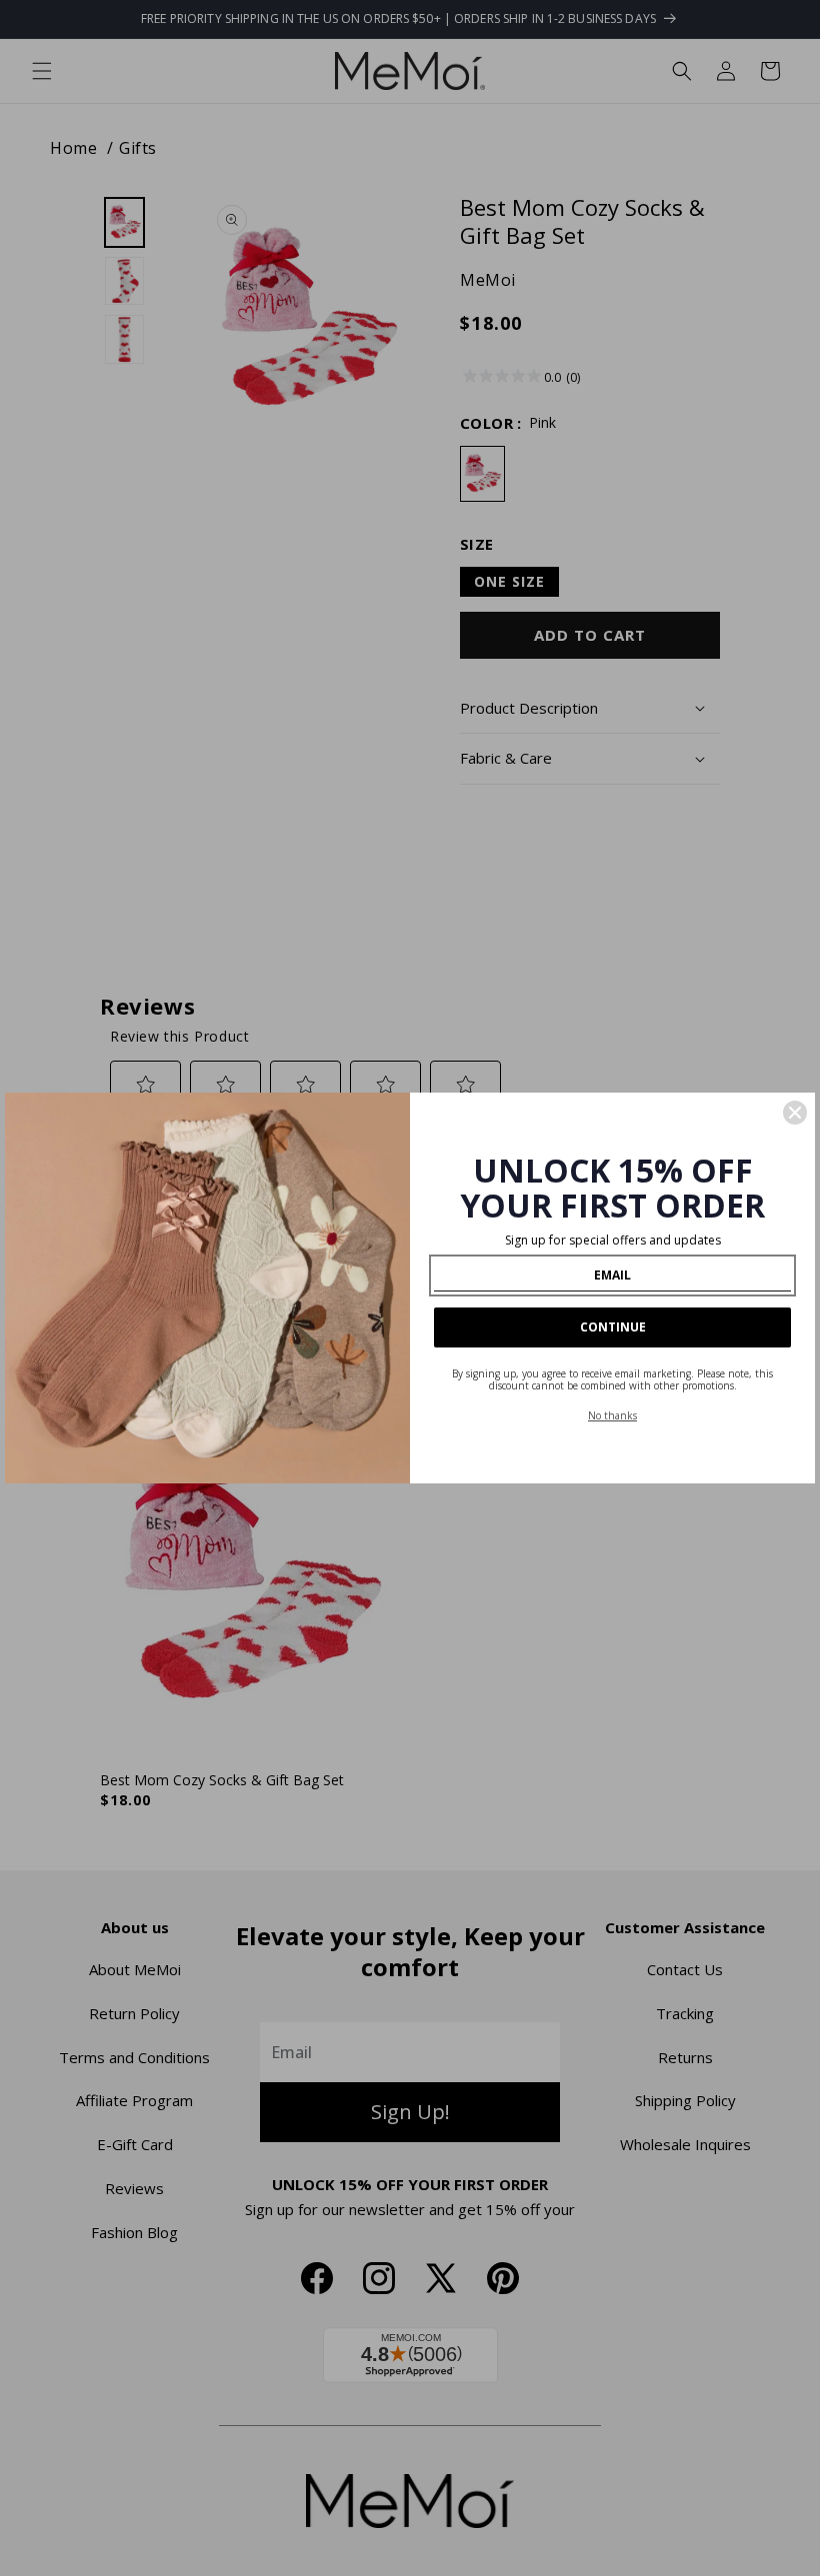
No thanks (612, 1415)
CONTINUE (613, 1327)
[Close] (795, 1113)
